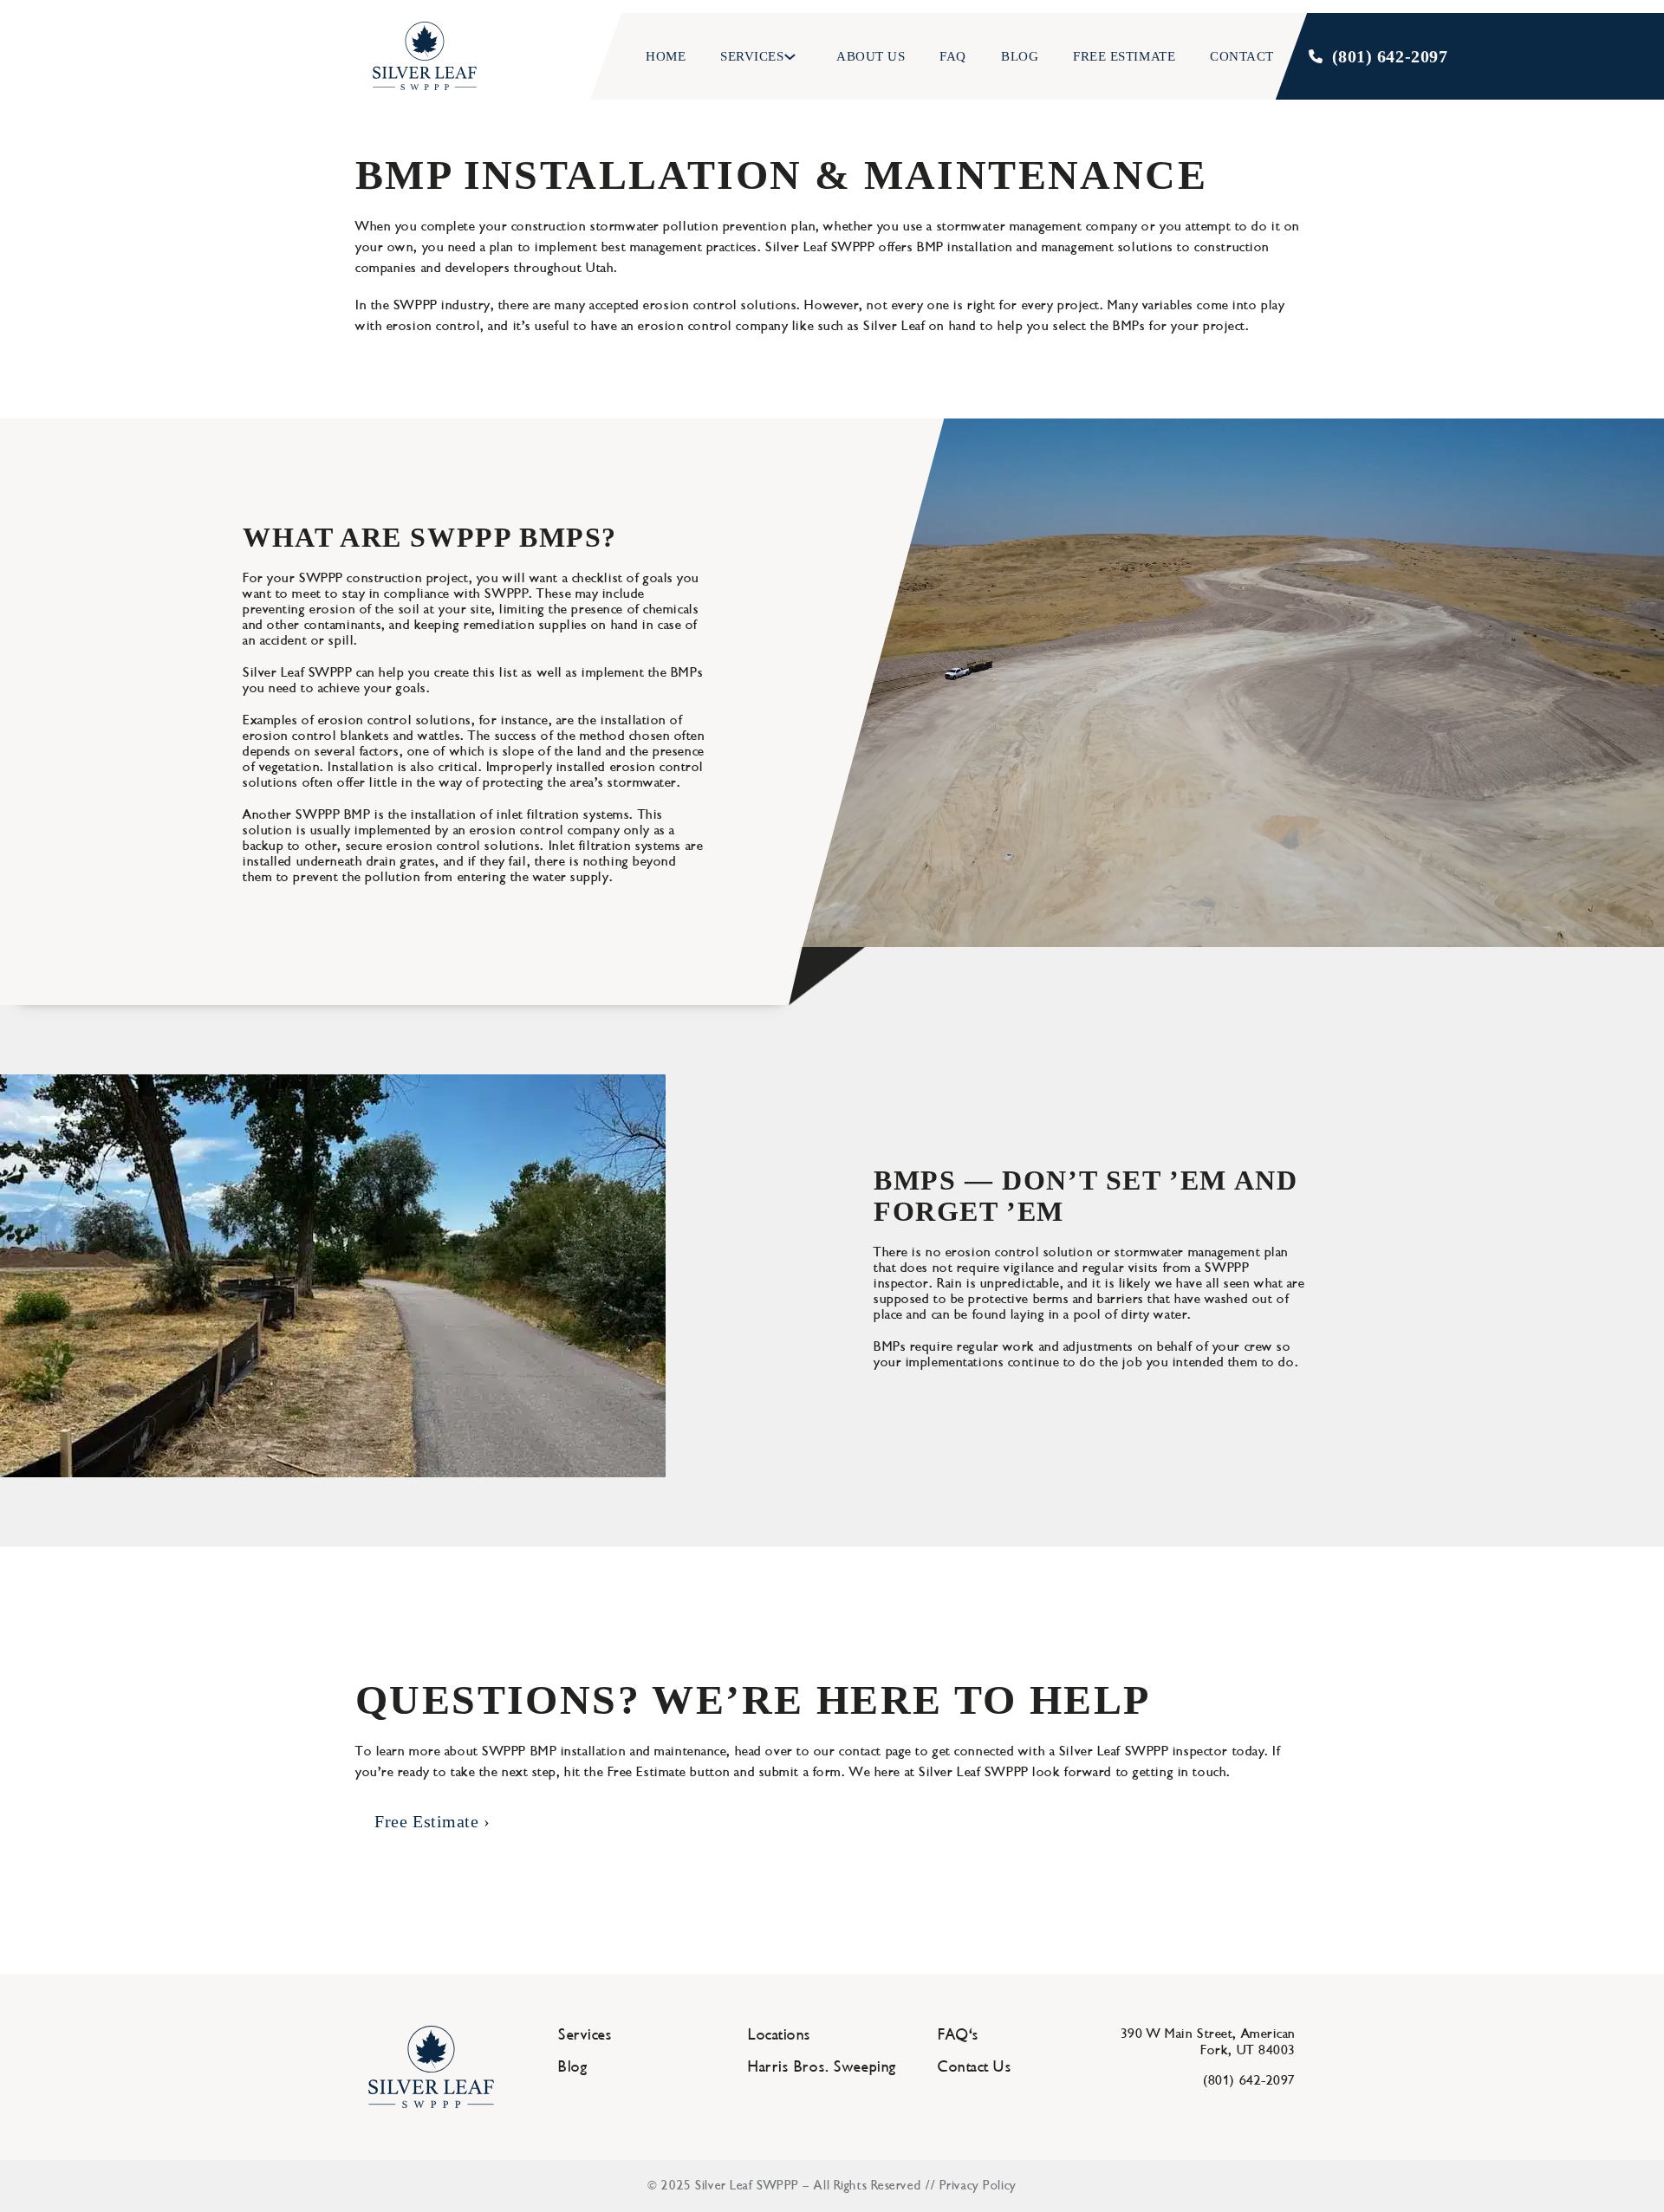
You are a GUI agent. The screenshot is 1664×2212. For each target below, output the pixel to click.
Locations (780, 2035)
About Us (870, 56)
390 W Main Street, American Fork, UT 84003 (1208, 2042)
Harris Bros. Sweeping (822, 2067)
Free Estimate (1124, 56)
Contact (1242, 56)
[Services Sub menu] (792, 57)
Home (666, 56)
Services (752, 56)
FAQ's (959, 2035)
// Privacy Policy (971, 2186)
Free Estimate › (432, 1821)
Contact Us (975, 2067)
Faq (953, 56)
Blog (1020, 56)
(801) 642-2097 (1390, 56)
